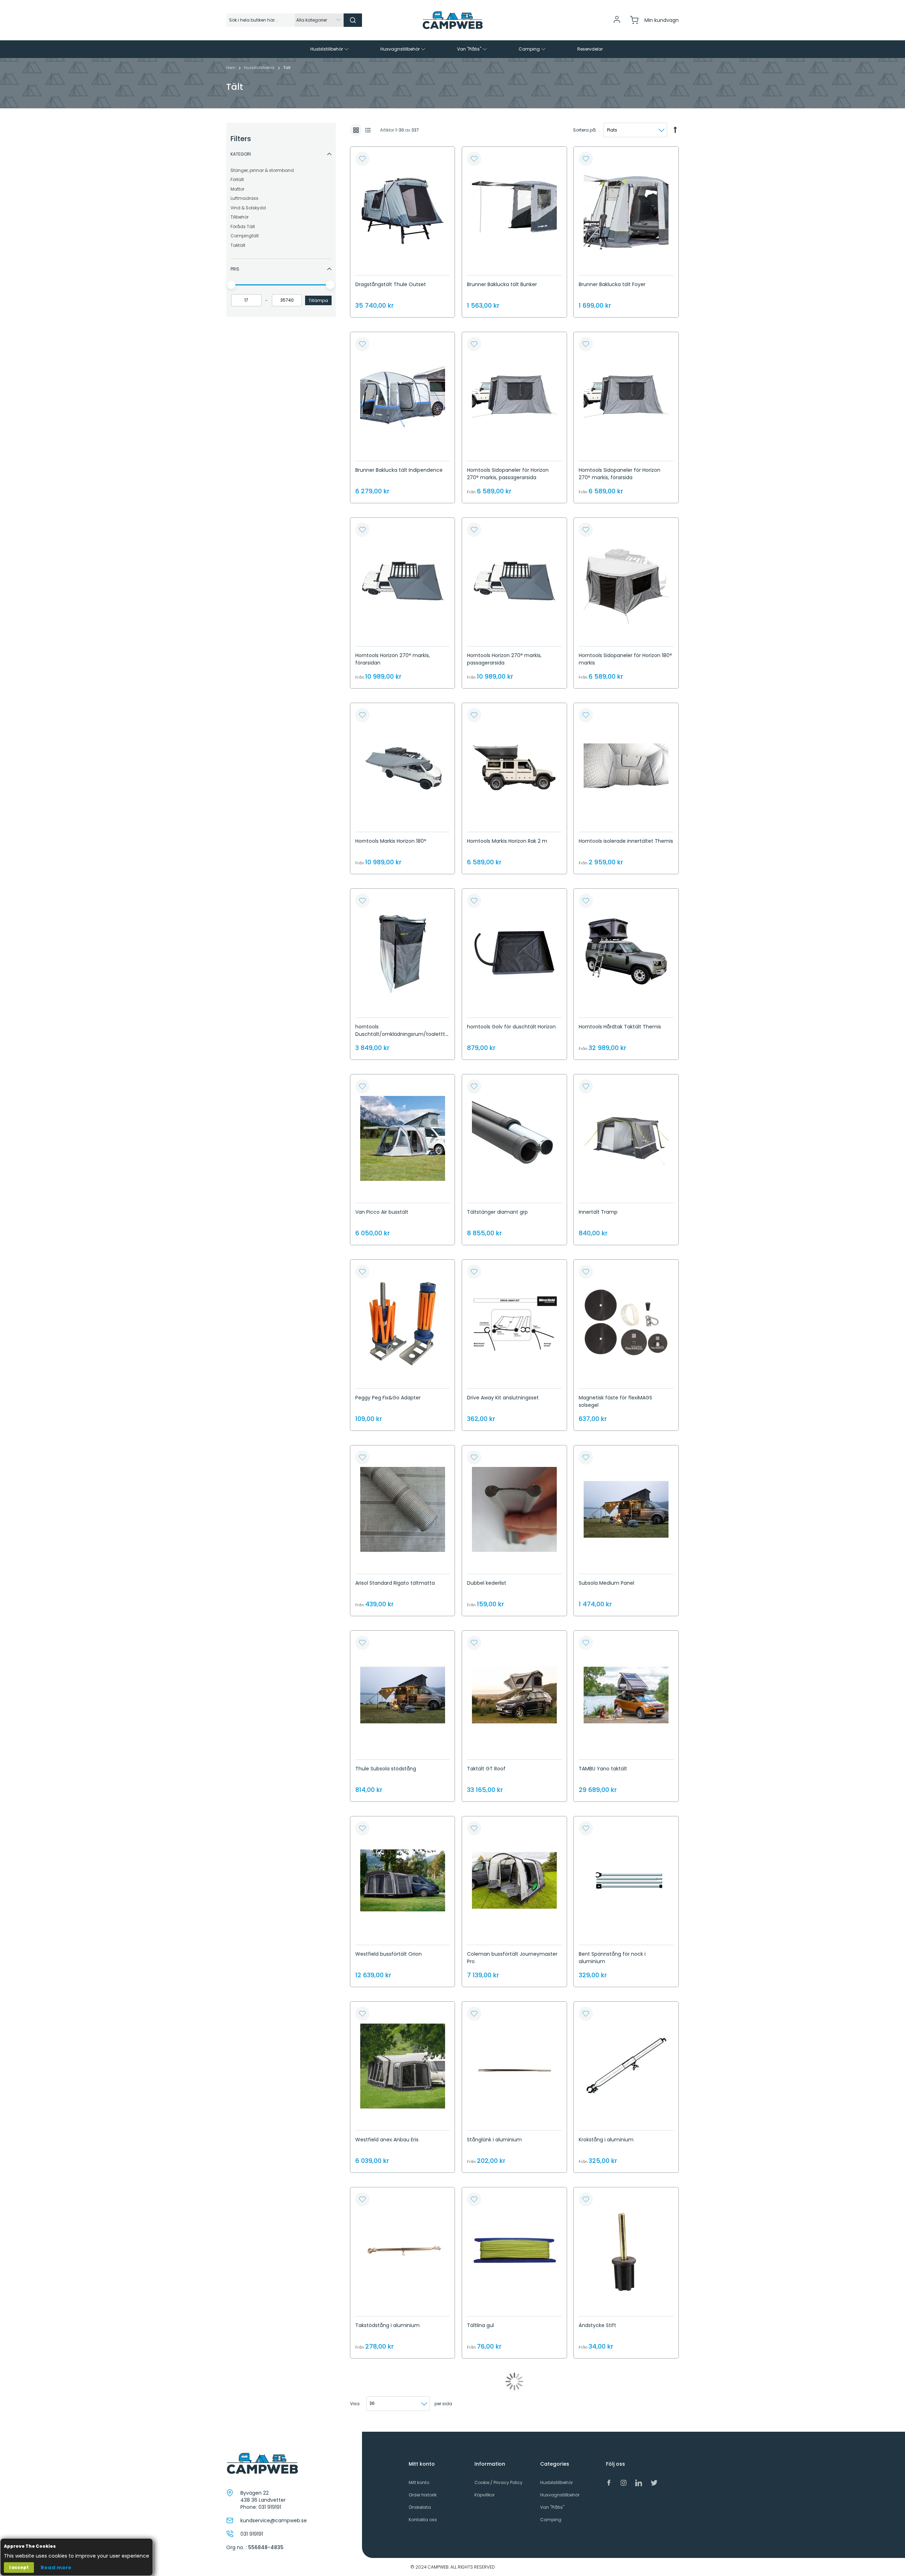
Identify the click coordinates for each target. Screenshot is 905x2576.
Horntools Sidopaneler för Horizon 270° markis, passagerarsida (508, 474)
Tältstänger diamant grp (497, 1212)
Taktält (238, 245)
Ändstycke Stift (597, 2325)
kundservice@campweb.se (274, 2520)
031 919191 (270, 2507)
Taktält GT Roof (486, 1769)
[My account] (617, 22)
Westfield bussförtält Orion (389, 1954)
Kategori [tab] (241, 154)
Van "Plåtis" (552, 2507)
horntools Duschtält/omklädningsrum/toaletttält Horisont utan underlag (402, 1034)
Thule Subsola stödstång (386, 1769)
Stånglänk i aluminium (494, 2140)
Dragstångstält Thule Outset (391, 284)
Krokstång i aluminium (606, 2140)
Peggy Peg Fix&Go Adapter (388, 1398)
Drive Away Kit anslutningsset (503, 1398)
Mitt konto (419, 2482)
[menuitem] (330, 49)
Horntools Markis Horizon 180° (391, 841)
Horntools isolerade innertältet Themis (626, 841)
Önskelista (420, 2507)
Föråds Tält (243, 227)
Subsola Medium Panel (606, 1583)
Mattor (237, 189)
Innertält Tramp (598, 1212)
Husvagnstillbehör (560, 2495)
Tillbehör (240, 217)
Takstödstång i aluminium (387, 2325)
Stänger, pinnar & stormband (262, 170)
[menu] (452, 49)
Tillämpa (318, 300)
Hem (231, 68)
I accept (19, 2567)
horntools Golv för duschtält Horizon (511, 1027)
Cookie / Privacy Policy (498, 2482)
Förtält (237, 179)
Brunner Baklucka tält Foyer (612, 284)
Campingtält (245, 236)
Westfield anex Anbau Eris (387, 2140)
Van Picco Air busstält (382, 1212)
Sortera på (584, 130)
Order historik (423, 2495)
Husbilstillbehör (260, 68)
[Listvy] (368, 130)
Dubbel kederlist (487, 1583)
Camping (551, 2520)
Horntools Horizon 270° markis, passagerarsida (504, 659)
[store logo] (452, 20)
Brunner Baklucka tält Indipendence (399, 470)
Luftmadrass (244, 198)
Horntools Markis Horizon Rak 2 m (507, 841)
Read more (56, 2568)
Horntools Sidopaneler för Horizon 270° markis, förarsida (620, 474)
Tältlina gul (480, 2325)
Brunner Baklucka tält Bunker (502, 284)
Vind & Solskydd (248, 208)
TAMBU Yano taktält (603, 1769)
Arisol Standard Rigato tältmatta (395, 1583)
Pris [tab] (235, 269)
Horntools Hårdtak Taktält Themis (620, 1027)
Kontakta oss (423, 2520)
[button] (362, 159)
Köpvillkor (484, 2495)
